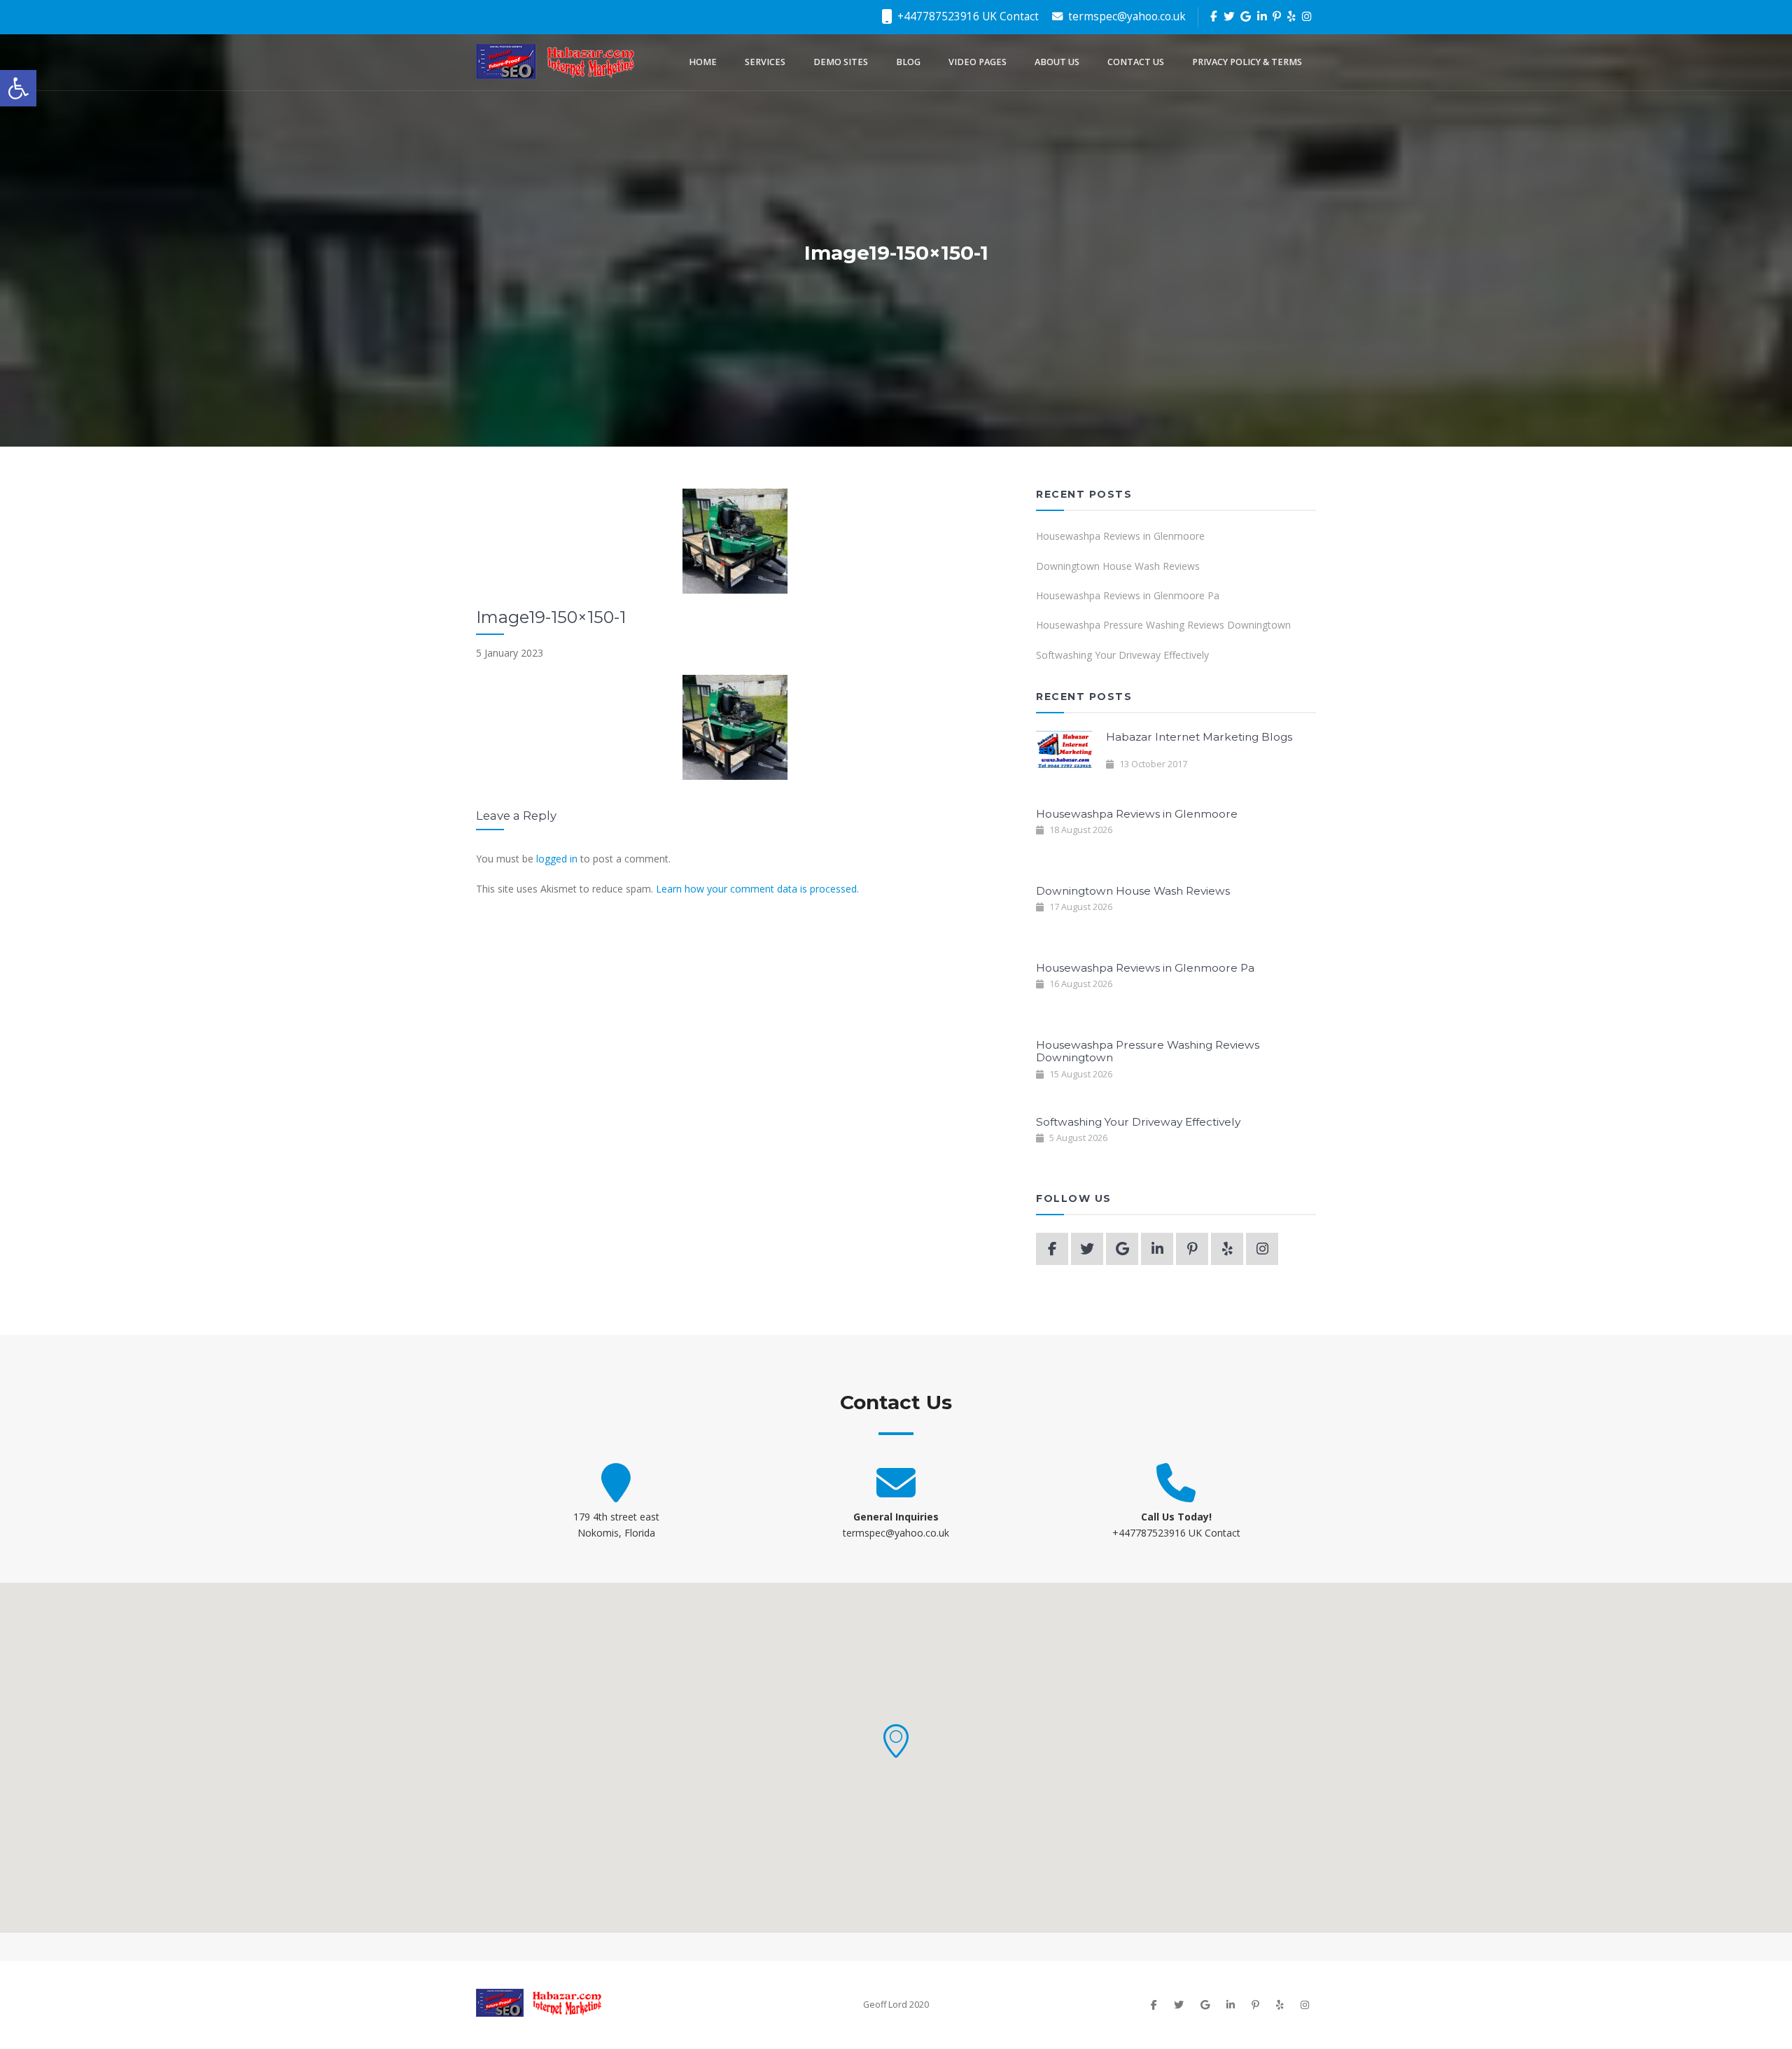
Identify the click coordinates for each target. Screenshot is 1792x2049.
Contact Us (1136, 62)
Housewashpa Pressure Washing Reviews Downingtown (1163, 625)
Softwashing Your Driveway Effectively (1122, 655)
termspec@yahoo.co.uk (1126, 16)
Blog (908, 62)
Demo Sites (841, 62)
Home (703, 62)
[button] (896, 1741)
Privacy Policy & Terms (1247, 62)
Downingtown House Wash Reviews (1118, 566)
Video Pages (978, 62)
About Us (1057, 62)
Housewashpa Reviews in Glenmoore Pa (1128, 595)
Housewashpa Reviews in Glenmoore (1120, 536)
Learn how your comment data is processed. (757, 889)
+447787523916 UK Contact (967, 16)
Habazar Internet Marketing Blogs (1199, 737)
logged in (557, 859)
